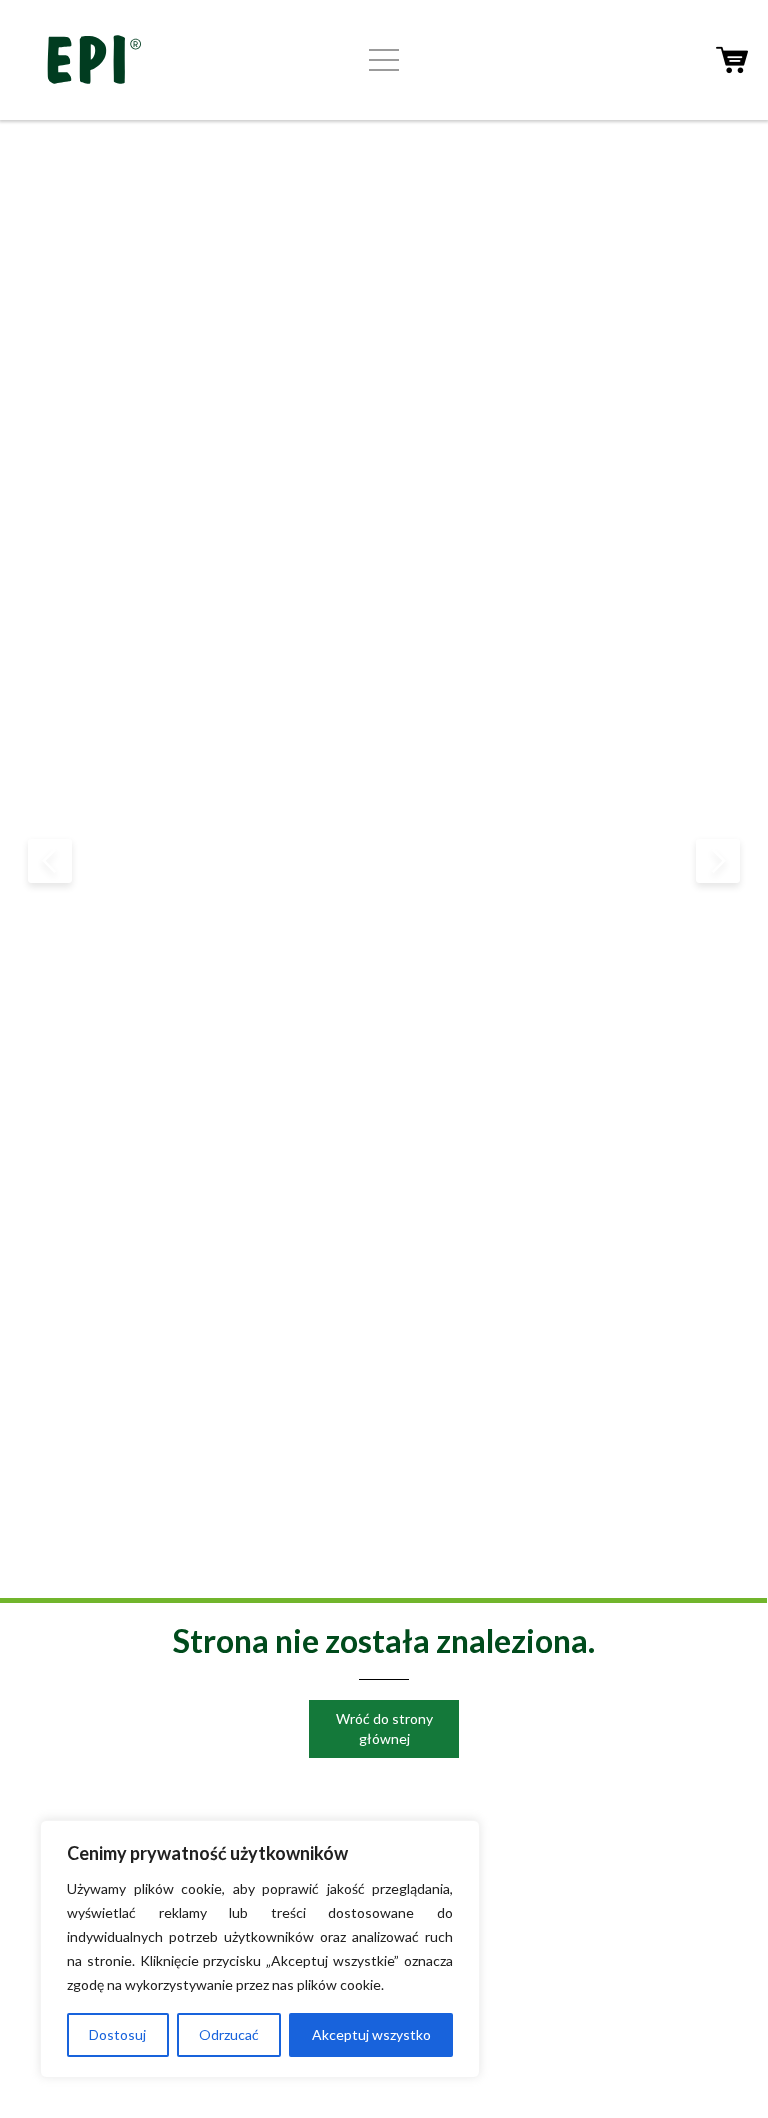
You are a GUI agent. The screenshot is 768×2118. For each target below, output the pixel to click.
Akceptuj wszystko (371, 2034)
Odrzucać (229, 2034)
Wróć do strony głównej (384, 1728)
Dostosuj (117, 2034)
